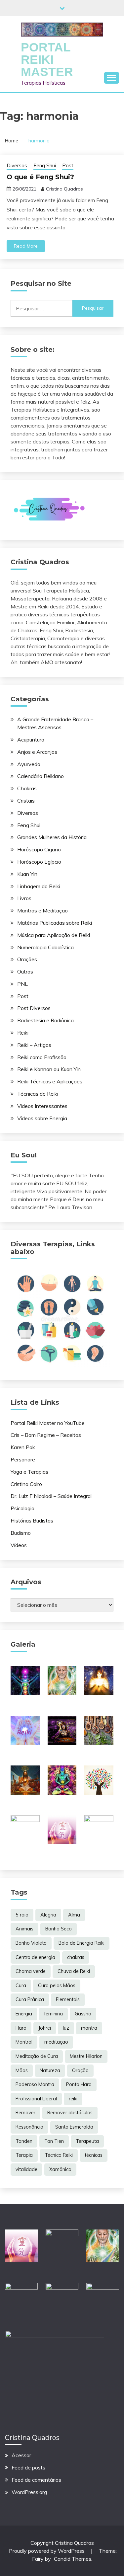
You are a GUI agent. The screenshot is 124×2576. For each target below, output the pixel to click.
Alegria (48, 1915)
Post (68, 165)
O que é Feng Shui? (40, 177)
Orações (27, 959)
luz (66, 2028)
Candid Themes (73, 2559)
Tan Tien (54, 2141)
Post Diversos (34, 1008)
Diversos (17, 165)
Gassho (83, 2014)
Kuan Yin (27, 874)
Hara (21, 2028)
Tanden (24, 2141)
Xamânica (60, 2169)
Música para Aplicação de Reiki (54, 935)
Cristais (26, 801)
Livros (24, 898)
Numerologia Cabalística (45, 947)
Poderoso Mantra (35, 2084)
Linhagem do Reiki (39, 886)
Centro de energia (35, 1957)
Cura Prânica (30, 1999)
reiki (73, 2099)
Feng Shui (45, 165)
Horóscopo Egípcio (39, 862)
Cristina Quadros (64, 189)
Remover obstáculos (70, 2113)
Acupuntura (31, 740)
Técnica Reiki (59, 2155)
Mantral (24, 2042)
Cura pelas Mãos (57, 1986)
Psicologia (22, 1508)
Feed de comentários (36, 2480)
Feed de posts (28, 2467)
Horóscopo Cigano (39, 849)
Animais (24, 1929)
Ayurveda (29, 764)
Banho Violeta (31, 1943)
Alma (74, 1915)
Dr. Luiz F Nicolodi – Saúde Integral (51, 1496)
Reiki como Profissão (42, 1057)
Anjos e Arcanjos (37, 752)
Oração (80, 2070)
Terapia (24, 2155)
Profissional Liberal (36, 2099)
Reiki (23, 1033)
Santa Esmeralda (74, 2127)
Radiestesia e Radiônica (45, 1020)
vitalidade (26, 2169)
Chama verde (31, 1971)
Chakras (27, 788)
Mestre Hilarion (86, 2056)
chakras (76, 1957)
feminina (53, 2014)
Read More (26, 246)
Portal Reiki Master (47, 60)
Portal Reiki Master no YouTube (48, 1423)
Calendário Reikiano (41, 776)
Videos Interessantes (42, 1106)
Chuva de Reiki (74, 1971)
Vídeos (19, 1545)
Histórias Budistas (32, 1521)
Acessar (21, 2455)
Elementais (68, 1999)
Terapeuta (87, 2141)
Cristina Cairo (26, 1484)
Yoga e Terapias (29, 1472)
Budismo (21, 1533)
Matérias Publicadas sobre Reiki (55, 923)
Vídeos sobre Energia (42, 1118)
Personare (23, 1459)
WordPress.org (29, 2492)
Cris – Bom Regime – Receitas (46, 1435)
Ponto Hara (79, 2084)
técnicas (94, 2155)
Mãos (22, 2070)
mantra (89, 2028)
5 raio (22, 1915)
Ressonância (29, 2127)
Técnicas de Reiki (38, 1094)
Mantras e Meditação (42, 910)
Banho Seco (59, 1929)
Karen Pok (23, 1447)
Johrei (45, 2028)
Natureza (50, 2070)
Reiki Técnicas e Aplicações (50, 1081)
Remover (25, 2113)
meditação (56, 2042)
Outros (25, 972)
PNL (22, 984)
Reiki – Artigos (34, 1045)
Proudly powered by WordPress (47, 2551)
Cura (21, 1986)
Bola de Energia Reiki (82, 1943)
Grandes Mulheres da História (52, 837)
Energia (24, 2014)
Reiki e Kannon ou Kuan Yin (49, 1069)
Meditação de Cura (37, 2056)
